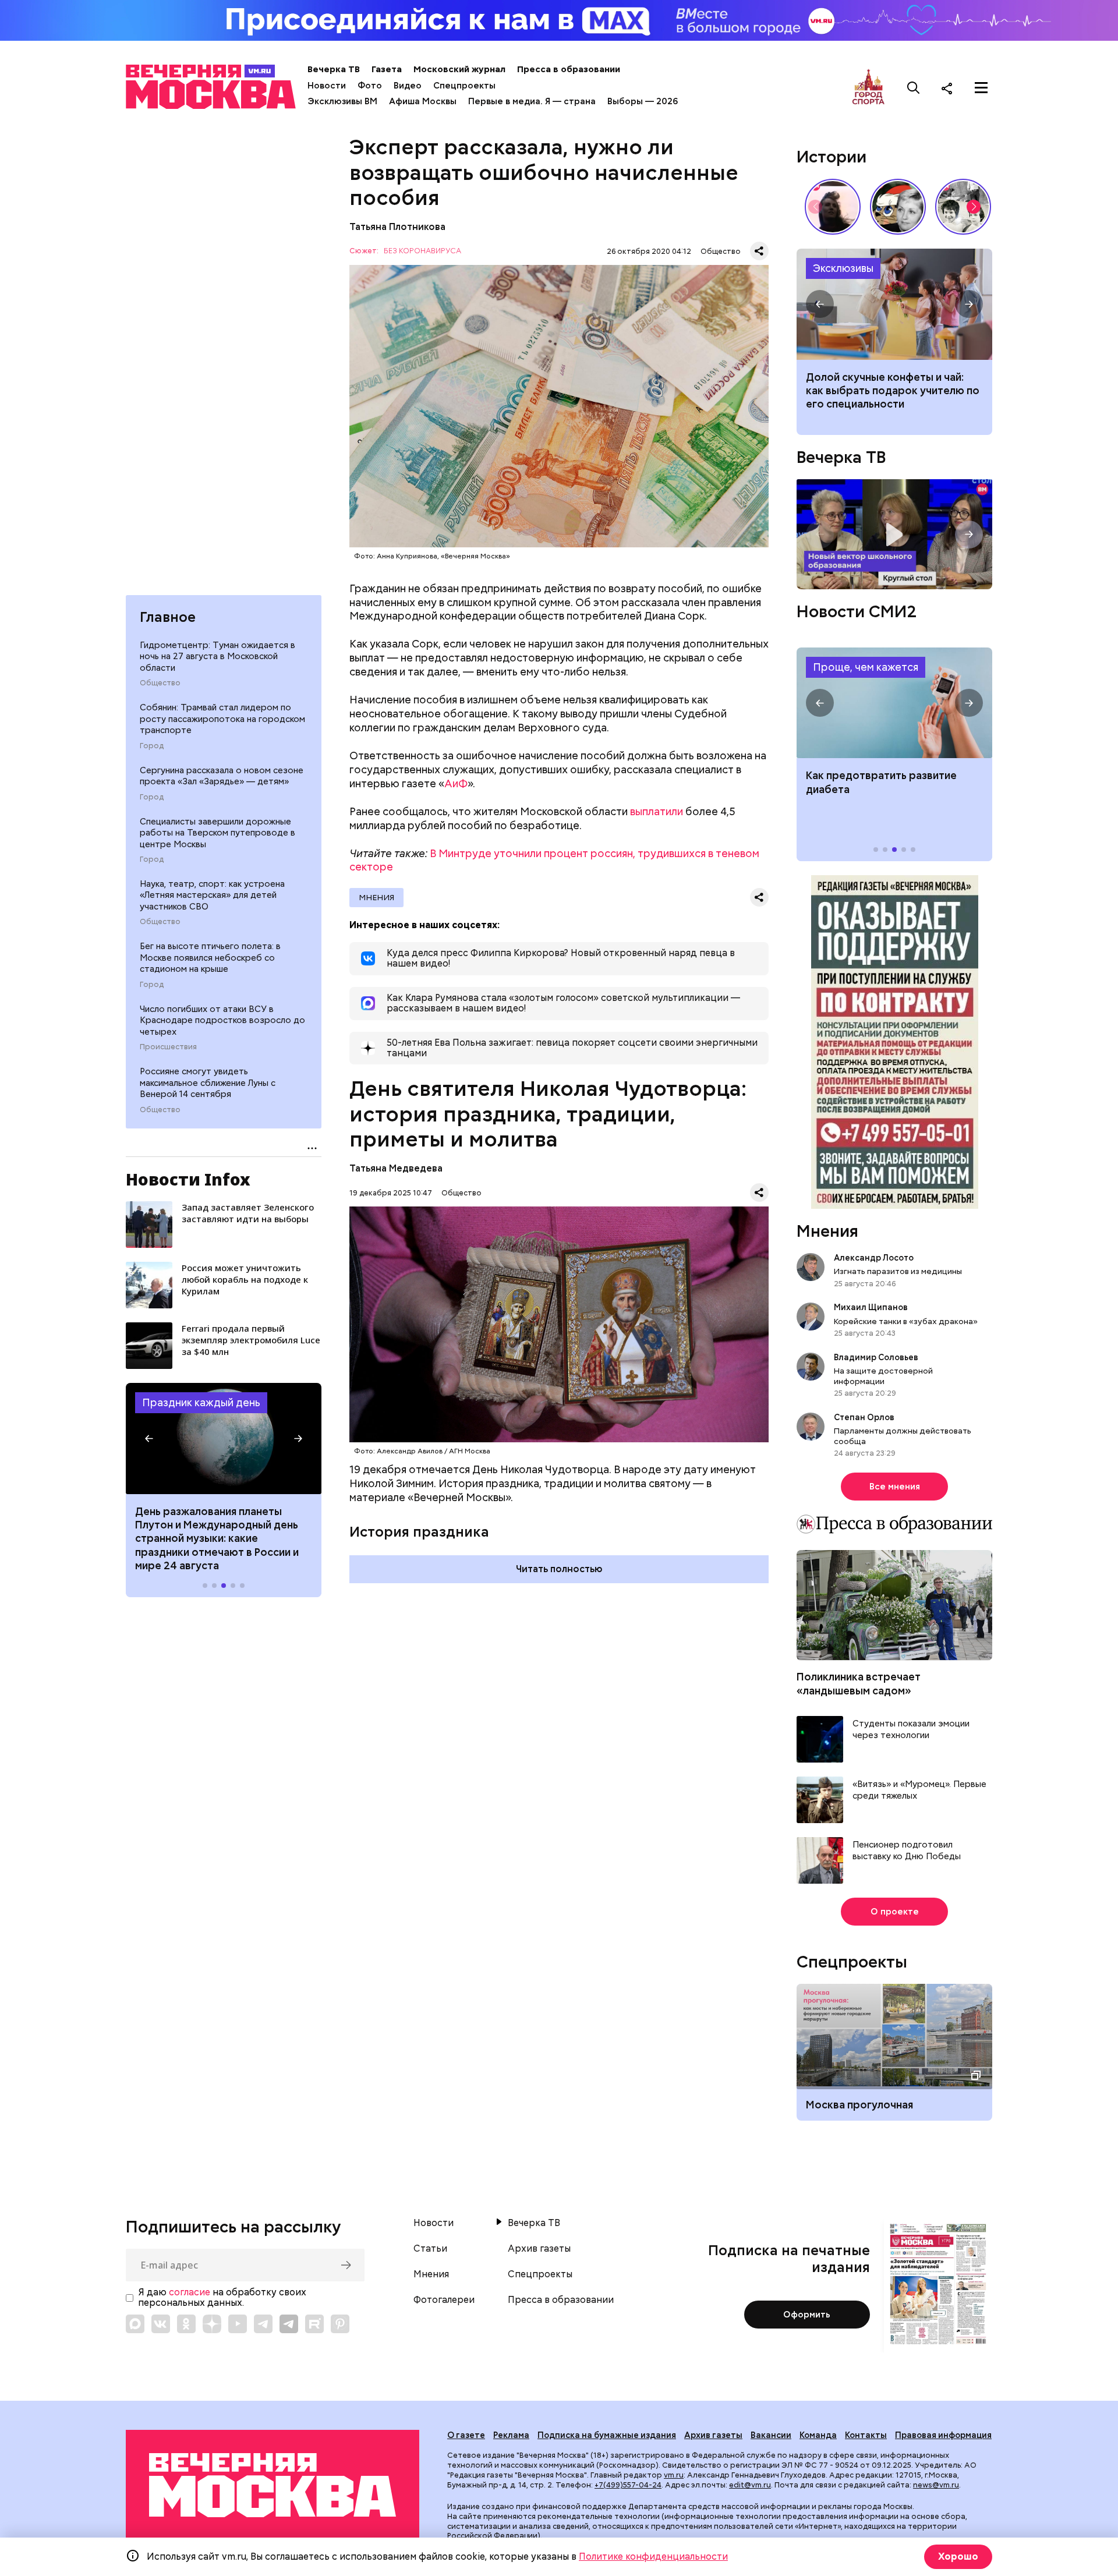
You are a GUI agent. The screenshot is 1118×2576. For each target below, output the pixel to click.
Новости (327, 86)
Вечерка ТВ (334, 69)
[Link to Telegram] (263, 2324)
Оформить (807, 2315)
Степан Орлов (864, 1417)
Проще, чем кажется (866, 667)
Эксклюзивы (843, 268)
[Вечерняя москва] (273, 2485)
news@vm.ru (936, 2485)
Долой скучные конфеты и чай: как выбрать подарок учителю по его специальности (893, 391)
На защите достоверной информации (883, 1376)
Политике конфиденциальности (653, 2556)
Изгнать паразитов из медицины (898, 1271)
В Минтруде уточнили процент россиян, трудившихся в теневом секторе (554, 860)
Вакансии (771, 2435)
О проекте (895, 1912)
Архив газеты (539, 2249)
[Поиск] (914, 88)
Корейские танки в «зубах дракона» (906, 1321)
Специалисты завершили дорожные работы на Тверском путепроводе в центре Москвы (217, 833)
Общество (160, 683)
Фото (370, 86)
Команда (818, 2435)
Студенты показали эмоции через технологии (911, 1730)
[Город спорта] (868, 88)
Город (152, 746)
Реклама (511, 2435)
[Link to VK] (161, 2324)
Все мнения (895, 1487)
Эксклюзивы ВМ (342, 101)
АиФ (456, 783)
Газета (387, 69)
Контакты (866, 2435)
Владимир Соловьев (876, 1357)
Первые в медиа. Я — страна (532, 101)
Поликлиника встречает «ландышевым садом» (859, 1683)
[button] (149, 1439)
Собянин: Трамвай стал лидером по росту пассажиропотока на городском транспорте (222, 719)
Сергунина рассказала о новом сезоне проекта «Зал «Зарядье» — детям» (222, 776)
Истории (832, 157)
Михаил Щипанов (871, 1307)
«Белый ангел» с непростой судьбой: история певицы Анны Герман (833, 207)
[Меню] (981, 88)
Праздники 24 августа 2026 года (224, 1438)
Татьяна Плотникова (397, 227)
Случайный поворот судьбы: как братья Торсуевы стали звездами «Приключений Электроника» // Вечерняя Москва (963, 207)
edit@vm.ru (750, 2485)
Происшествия (168, 1047)
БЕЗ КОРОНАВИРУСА (422, 251)
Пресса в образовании (569, 69)
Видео (408, 86)
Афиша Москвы (423, 101)
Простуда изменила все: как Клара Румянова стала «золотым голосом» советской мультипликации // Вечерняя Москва (898, 207)
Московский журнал (459, 69)
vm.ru (674, 2475)
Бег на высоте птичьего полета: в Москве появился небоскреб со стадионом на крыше (210, 958)
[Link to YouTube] (238, 2324)
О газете (466, 2435)
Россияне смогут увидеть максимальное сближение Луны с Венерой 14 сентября (208, 1083)
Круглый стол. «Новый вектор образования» (894, 534)
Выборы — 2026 (643, 101)
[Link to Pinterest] (340, 2324)
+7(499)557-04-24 (628, 2485)
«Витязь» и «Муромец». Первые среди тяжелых (919, 1790)
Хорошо (958, 2556)
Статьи (430, 2249)
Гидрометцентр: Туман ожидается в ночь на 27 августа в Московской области (217, 657)
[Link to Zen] (212, 2324)
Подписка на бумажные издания (607, 2435)
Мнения (376, 897)
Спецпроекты (464, 86)
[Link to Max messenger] (135, 2324)
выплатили (657, 811)
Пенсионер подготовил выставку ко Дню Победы (907, 1851)
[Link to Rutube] (314, 2324)
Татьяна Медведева (396, 1168)
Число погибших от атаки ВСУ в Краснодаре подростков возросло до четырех (222, 1020)
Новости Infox (188, 1179)
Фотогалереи (444, 2300)
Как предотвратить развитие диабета (894, 703)
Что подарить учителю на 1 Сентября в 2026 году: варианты (894, 304)
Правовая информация (943, 2435)
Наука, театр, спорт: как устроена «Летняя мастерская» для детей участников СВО (212, 895)
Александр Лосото (874, 1258)
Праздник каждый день (201, 1402)
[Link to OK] (186, 2324)
